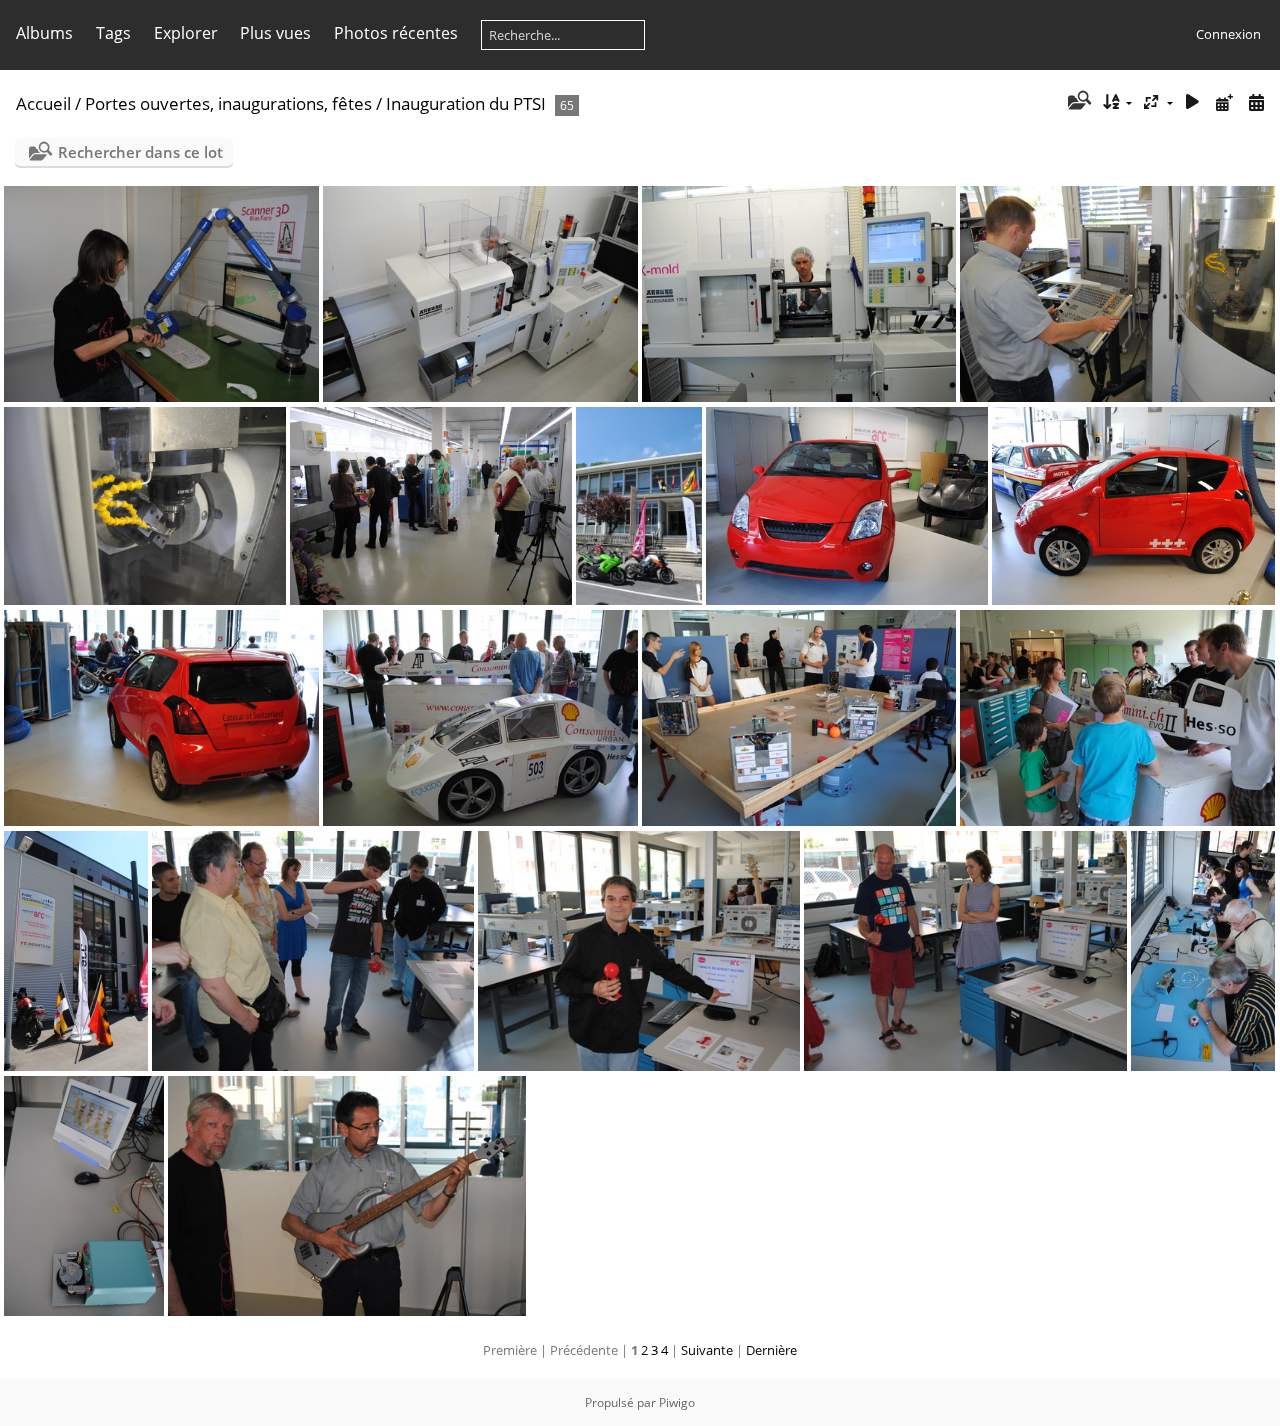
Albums (44, 33)
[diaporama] (1193, 102)
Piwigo (677, 1402)
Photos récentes (396, 33)
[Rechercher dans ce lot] (1077, 102)
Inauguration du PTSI (466, 103)
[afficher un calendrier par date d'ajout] (1224, 102)
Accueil (43, 103)
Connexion (1228, 34)
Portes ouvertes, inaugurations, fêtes (228, 103)
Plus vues (275, 33)
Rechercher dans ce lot (140, 152)
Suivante (707, 1350)
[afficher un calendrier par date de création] (1256, 102)
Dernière (771, 1350)
